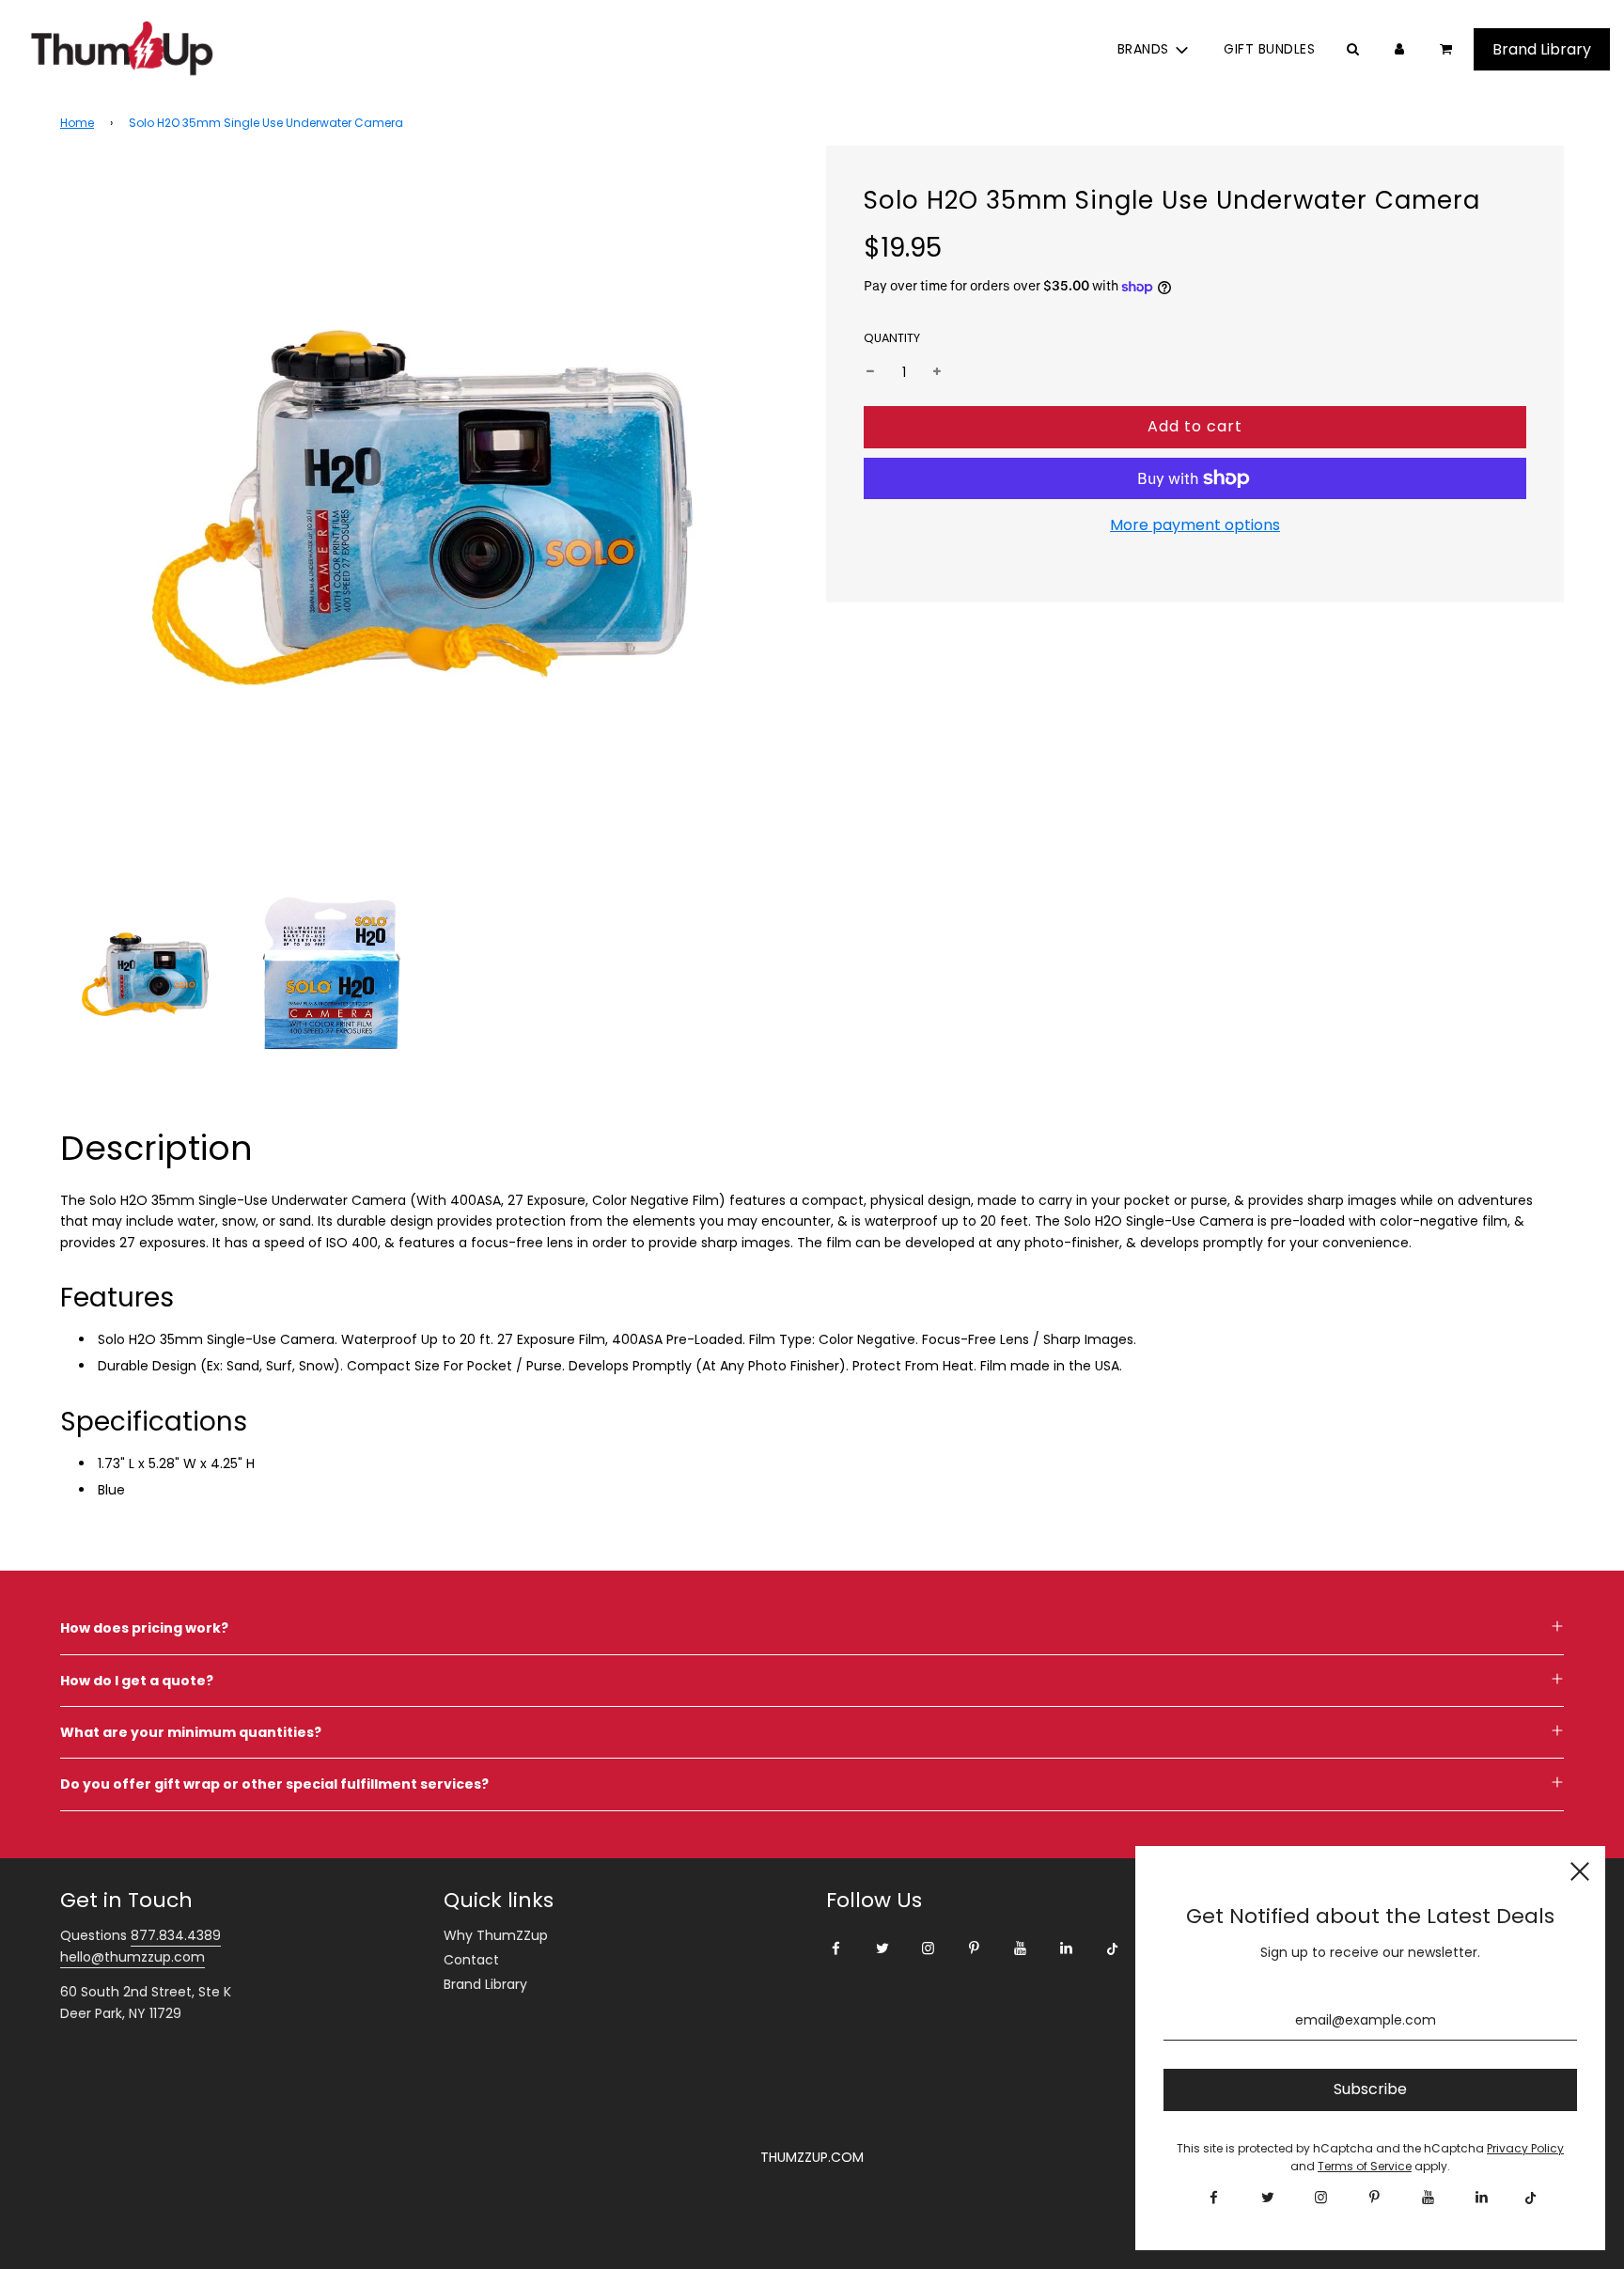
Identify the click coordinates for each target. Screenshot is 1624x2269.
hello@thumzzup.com (133, 1957)
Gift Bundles (1269, 49)
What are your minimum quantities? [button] (191, 1732)
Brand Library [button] (1542, 49)
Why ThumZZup (496, 1935)
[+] (937, 372)
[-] (870, 372)
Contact (471, 1960)
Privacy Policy (1525, 2148)
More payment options (1195, 525)
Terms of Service (1365, 2166)
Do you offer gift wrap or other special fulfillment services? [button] (274, 1784)
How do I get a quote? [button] (137, 1681)
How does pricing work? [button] (144, 1628)
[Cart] (1448, 49)
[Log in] (1399, 49)
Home (77, 123)
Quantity (892, 338)
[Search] (1352, 49)
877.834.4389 (176, 1935)
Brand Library (485, 1984)
